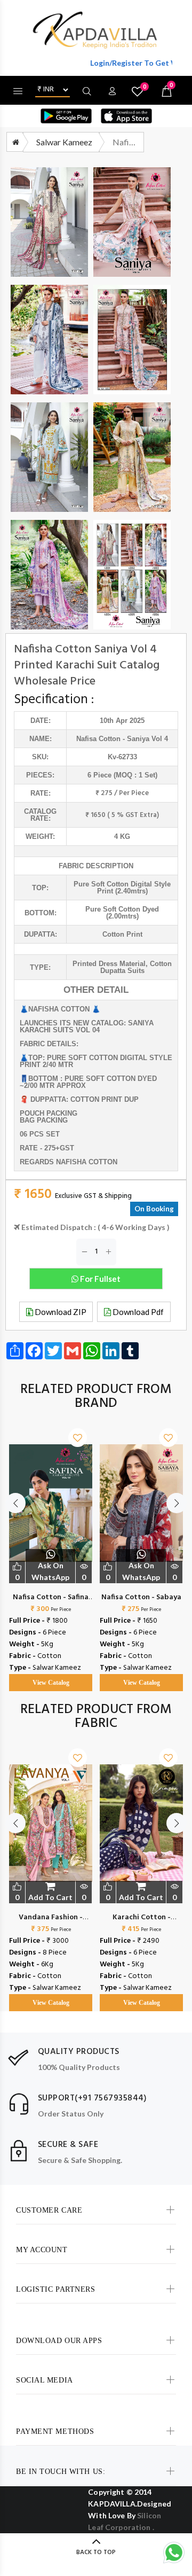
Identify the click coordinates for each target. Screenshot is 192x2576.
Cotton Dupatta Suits (136, 967)
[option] (51, 1549)
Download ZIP (60, 1312)
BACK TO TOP (96, 2552)
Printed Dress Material (109, 964)
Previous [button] (15, 1503)
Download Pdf (137, 1312)
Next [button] (177, 1503)
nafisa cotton (98, 739)
